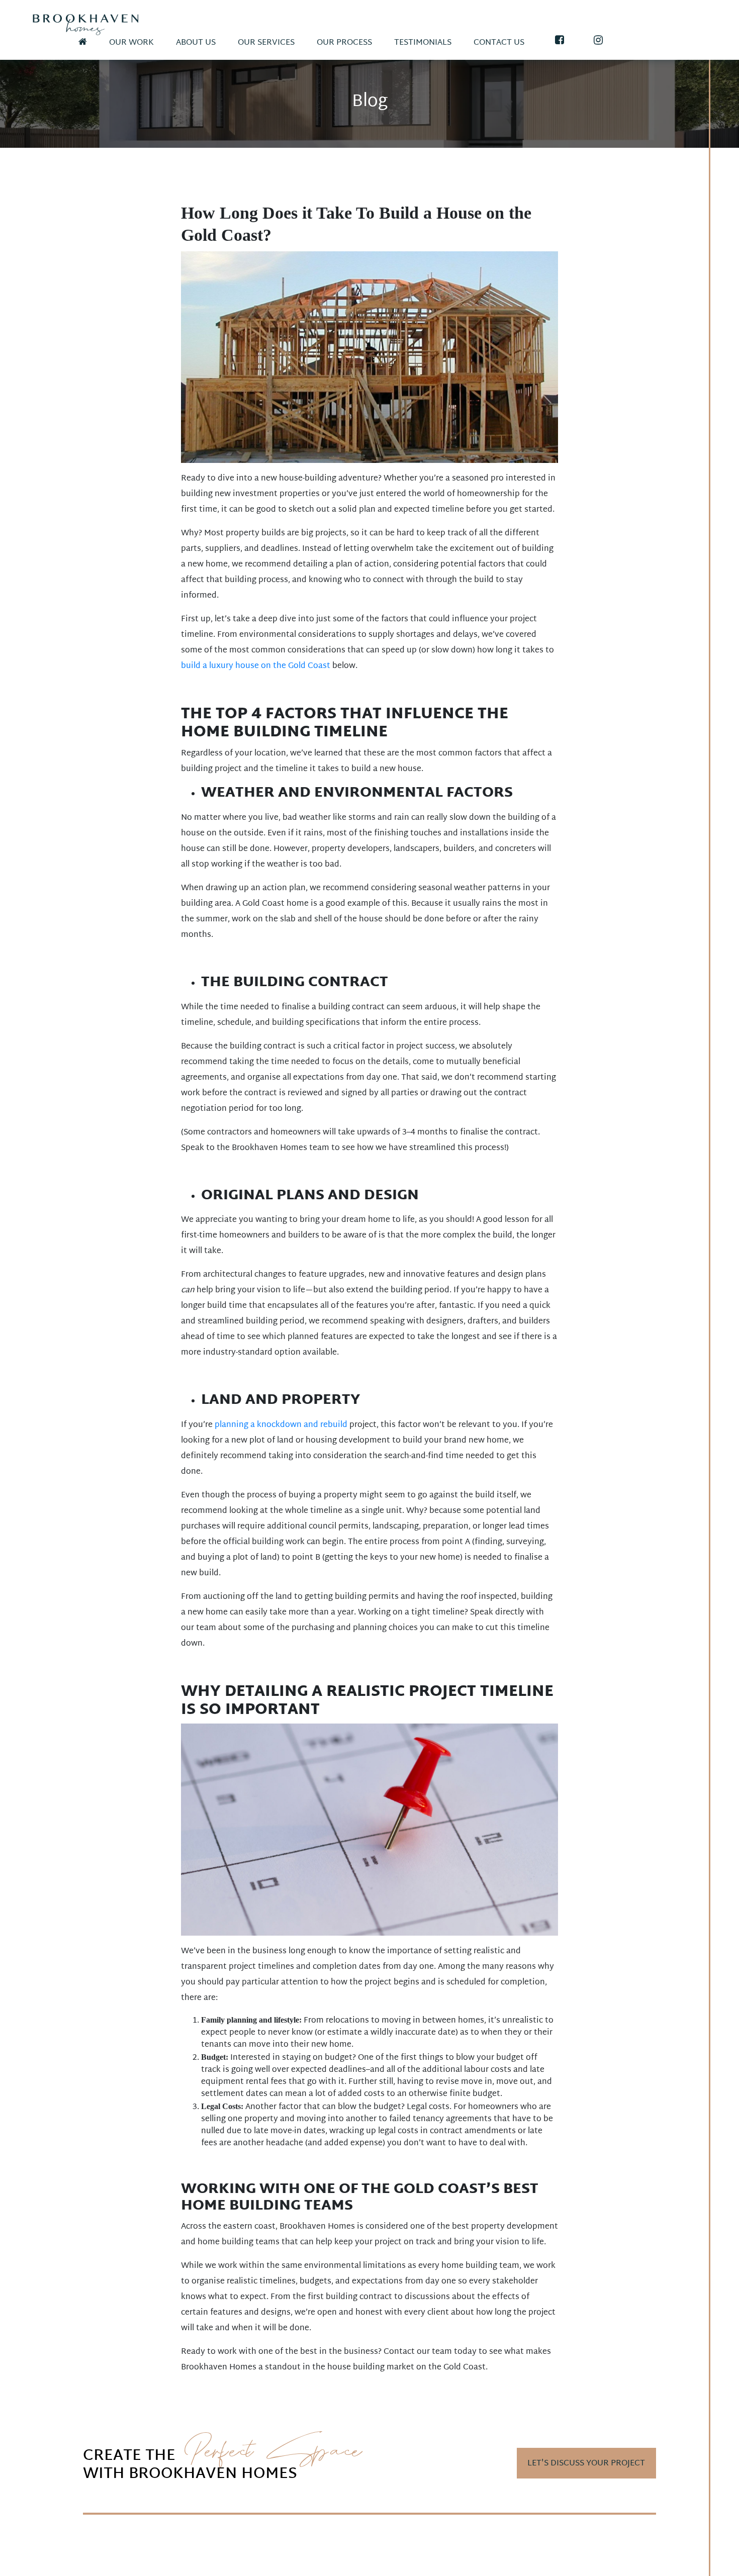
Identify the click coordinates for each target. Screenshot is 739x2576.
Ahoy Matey (638, 2563)
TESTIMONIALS (423, 43)
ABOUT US (196, 43)
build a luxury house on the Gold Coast (256, 666)
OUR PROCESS (344, 43)
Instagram (148, 2546)
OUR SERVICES (266, 43)
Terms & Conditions (122, 2559)
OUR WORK (131, 43)
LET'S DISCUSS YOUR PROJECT (586, 2464)
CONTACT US (499, 43)
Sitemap (210, 2559)
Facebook (104, 2546)
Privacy (177, 2559)
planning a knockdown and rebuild (281, 1425)
